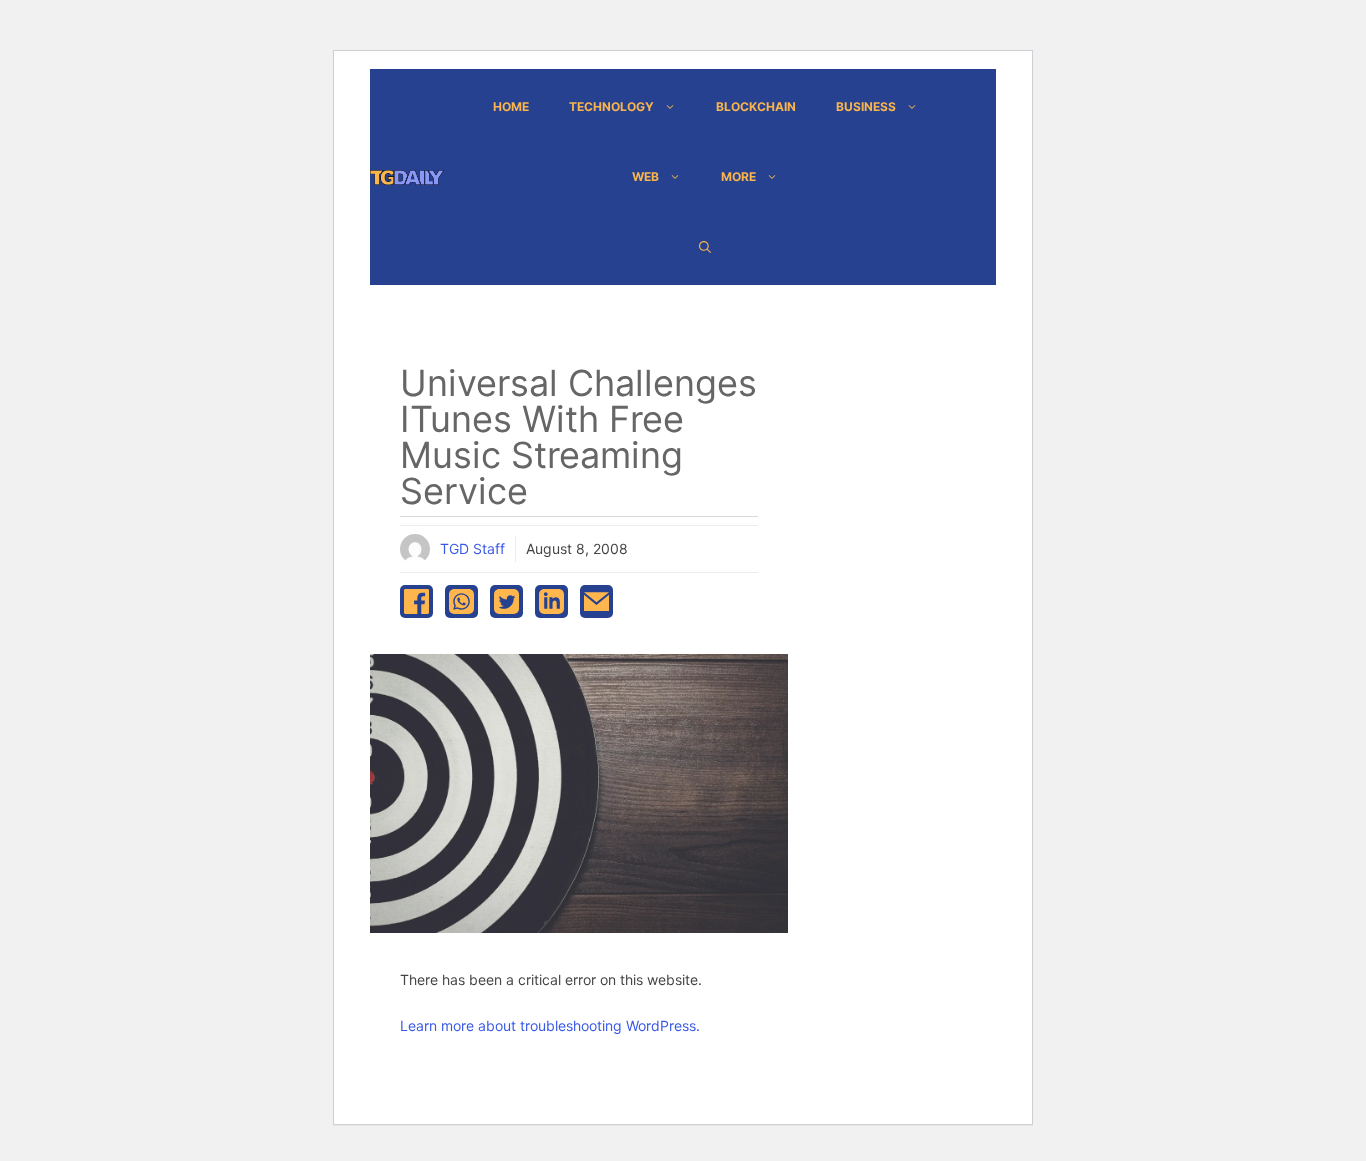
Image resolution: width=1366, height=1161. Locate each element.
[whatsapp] (461, 601)
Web (645, 176)
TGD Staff (472, 548)
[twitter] (506, 601)
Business (866, 106)
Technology (611, 106)
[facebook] (416, 601)
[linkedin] (551, 601)
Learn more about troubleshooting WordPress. (550, 1025)
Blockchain (756, 106)
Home (511, 106)
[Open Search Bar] (705, 247)
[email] (596, 601)
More (738, 176)
